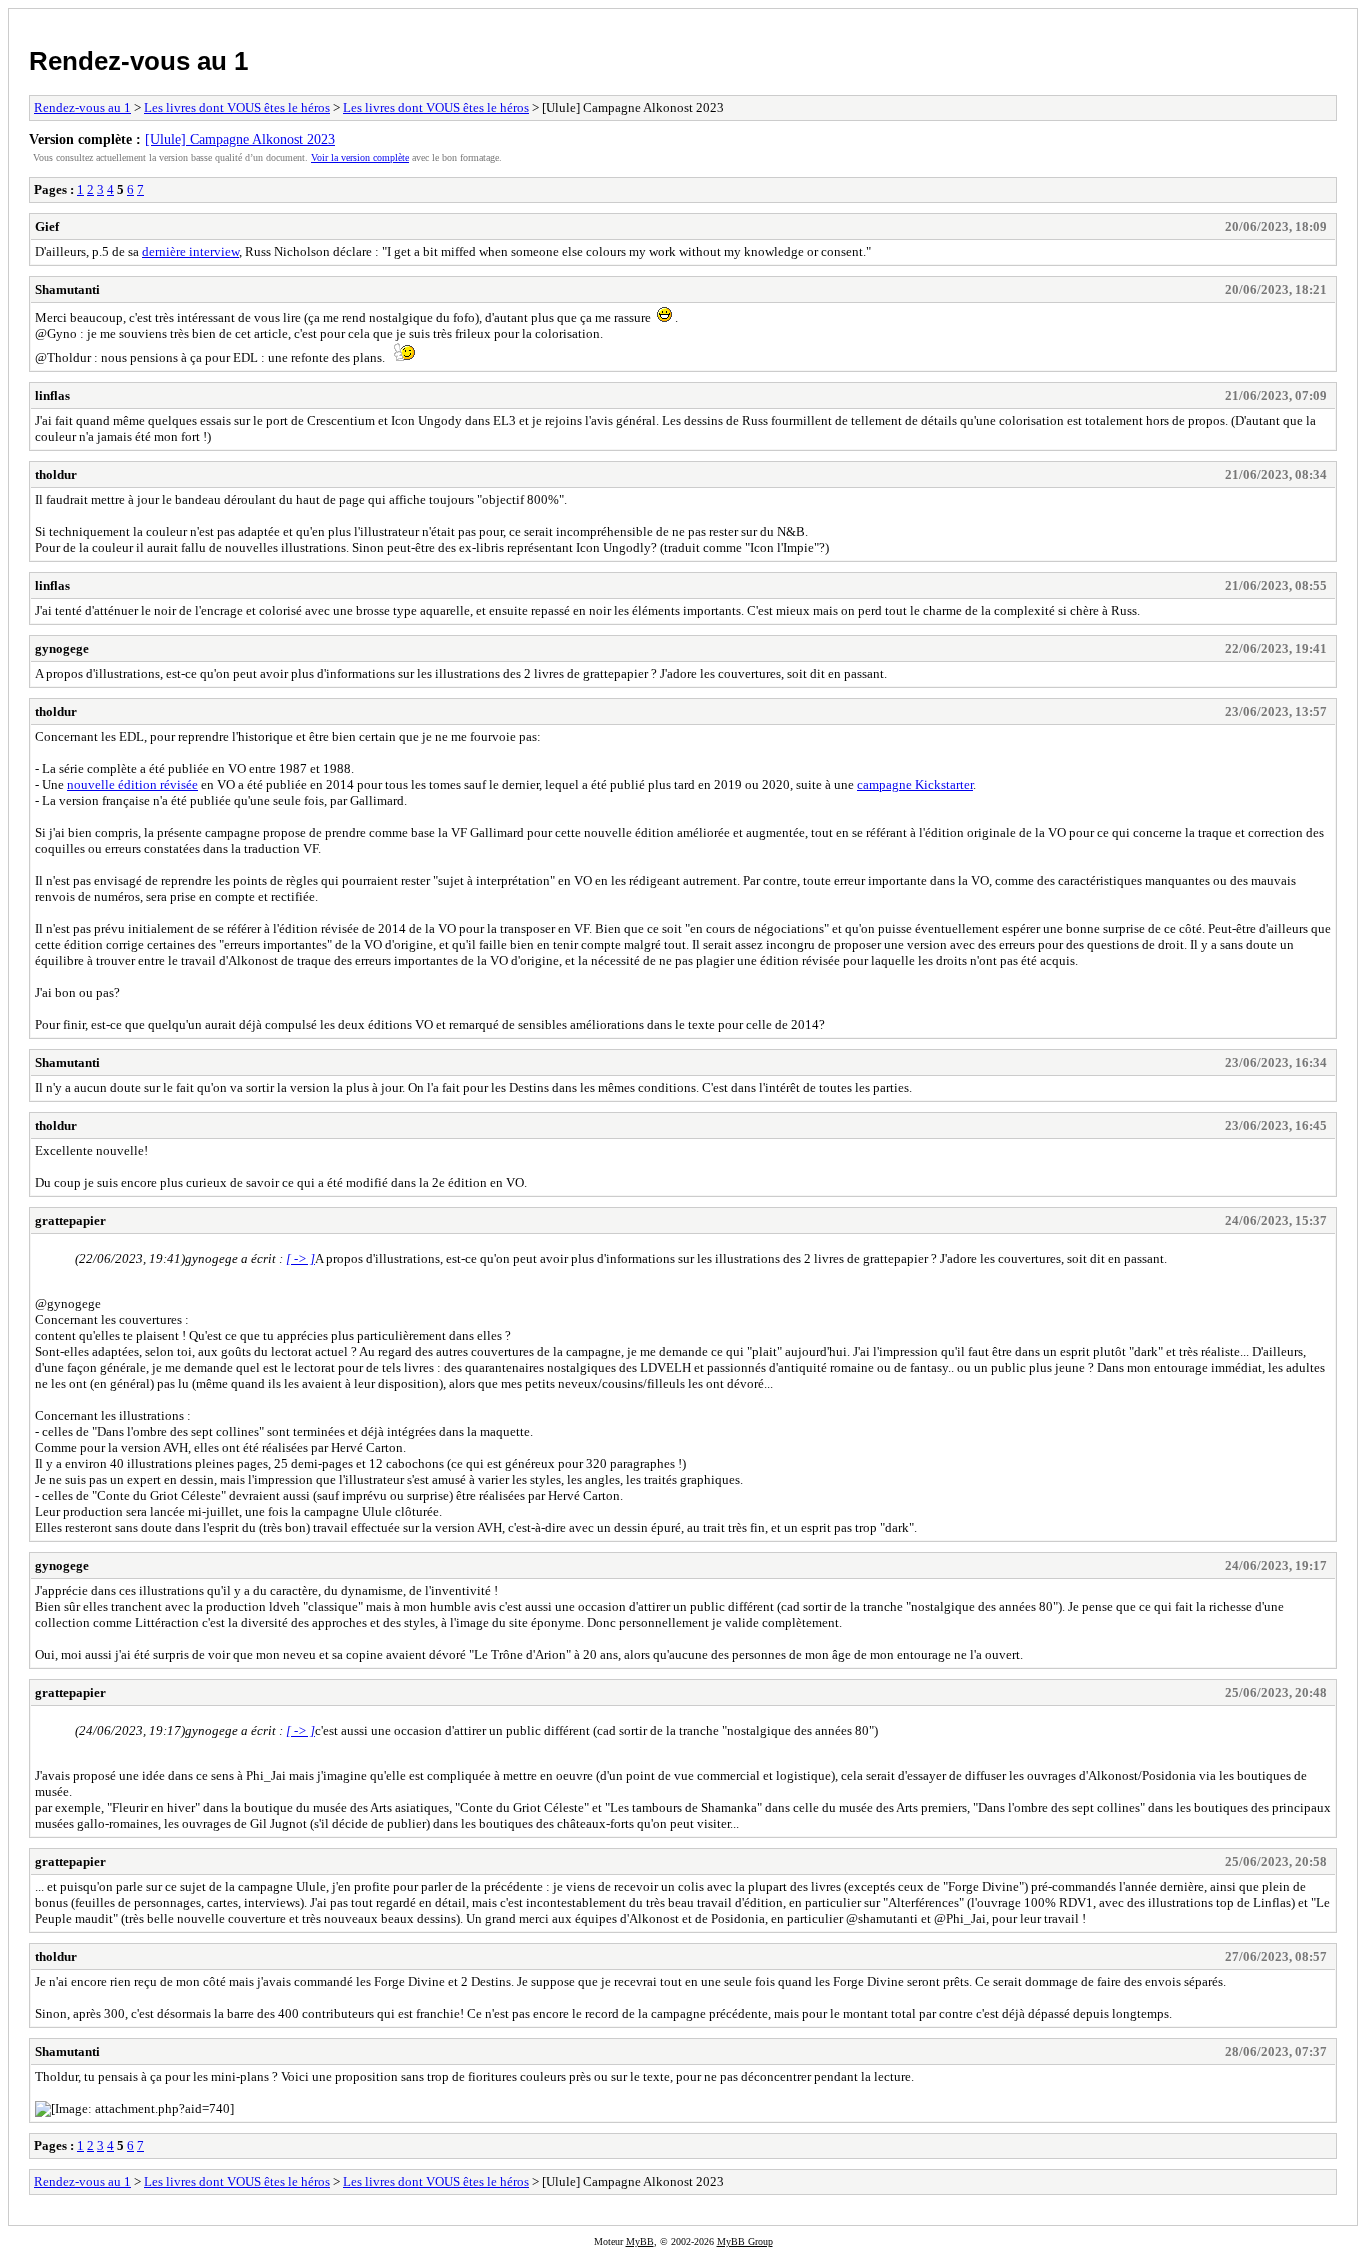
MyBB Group (745, 2241)
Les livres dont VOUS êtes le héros (237, 107)
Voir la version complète (360, 157)
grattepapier (70, 1220)
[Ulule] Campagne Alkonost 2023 (240, 139)
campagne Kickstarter (915, 784)
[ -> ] (300, 1258)
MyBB (640, 2241)
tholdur (56, 474)
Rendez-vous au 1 (138, 61)
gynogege (62, 648)
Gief (47, 226)
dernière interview (190, 251)
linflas (52, 395)
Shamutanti (67, 289)
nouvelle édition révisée (132, 784)
